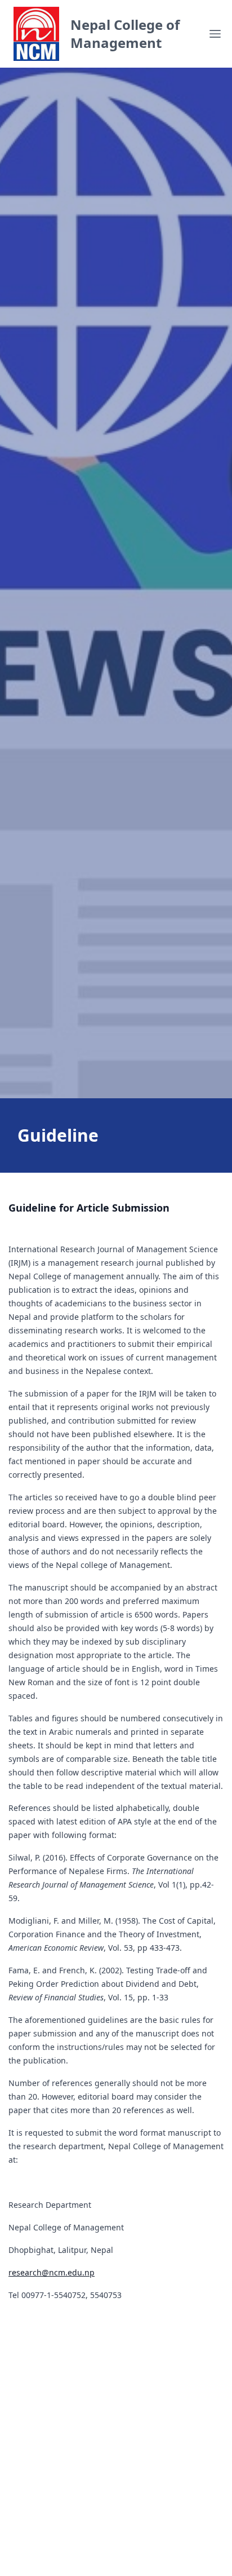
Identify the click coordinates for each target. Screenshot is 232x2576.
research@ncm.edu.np (52, 2272)
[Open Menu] (215, 34)
